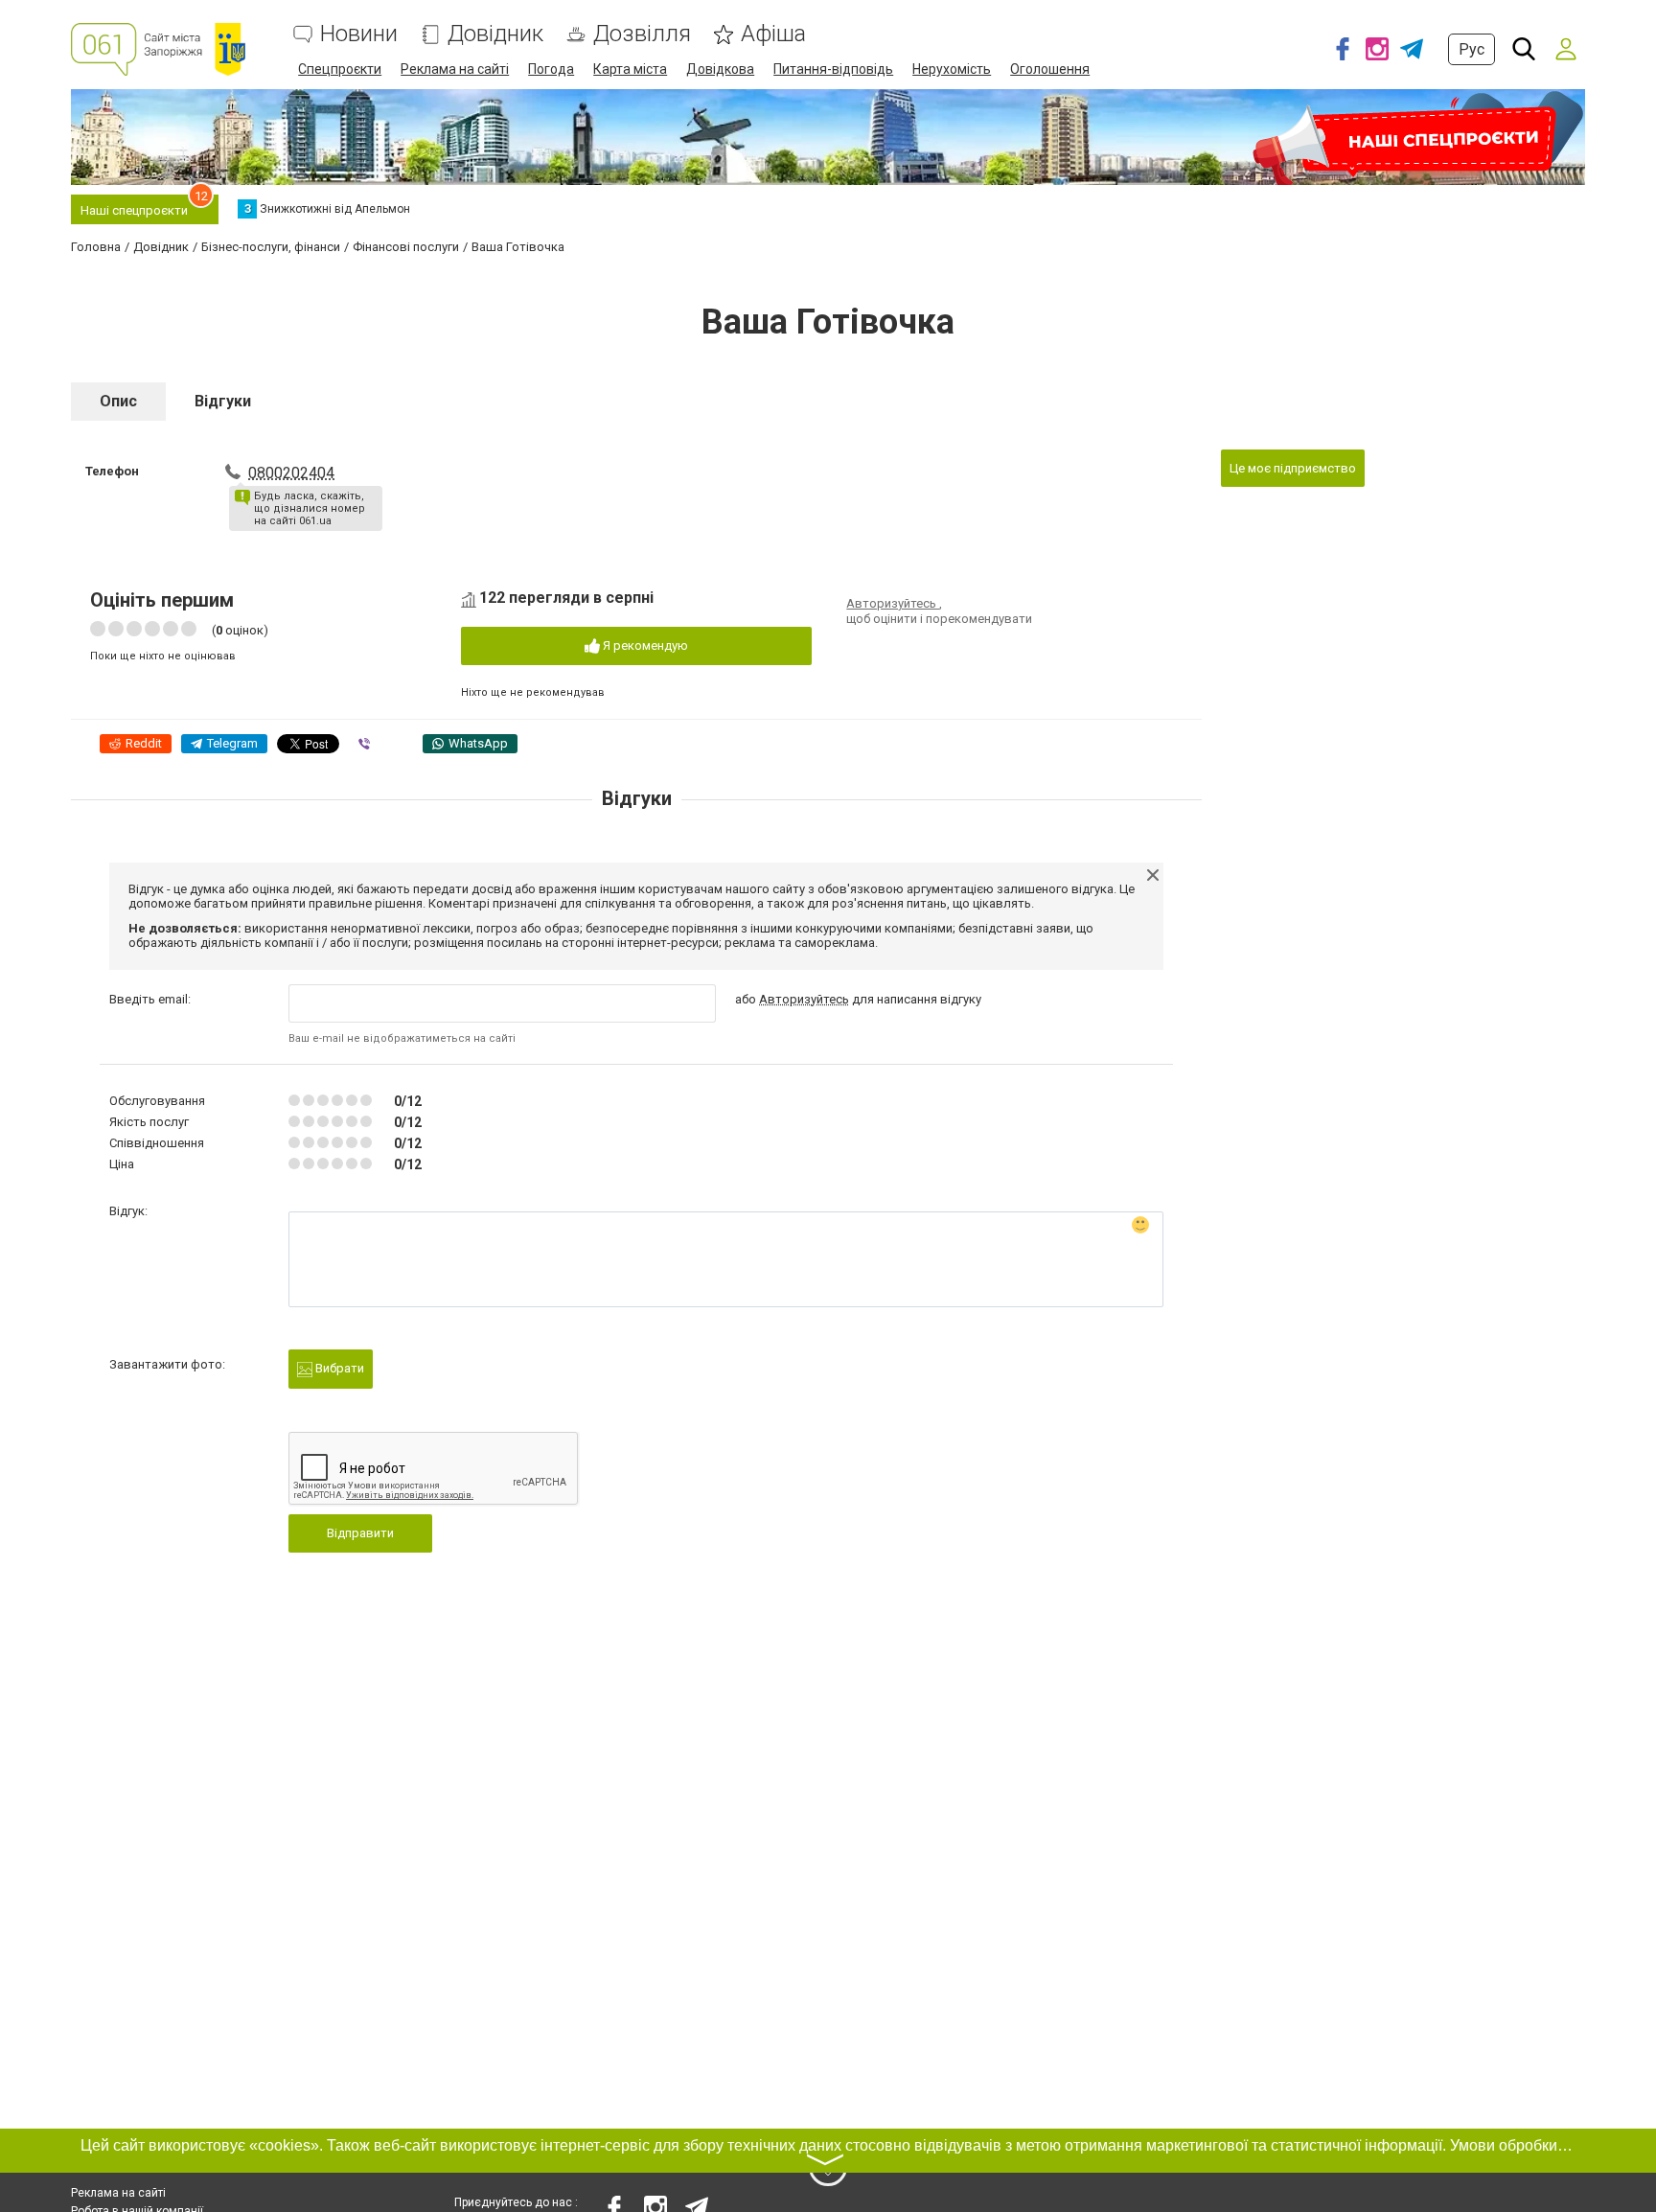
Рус (1472, 49)
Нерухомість (952, 69)
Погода (551, 69)
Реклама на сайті (455, 69)
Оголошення (1050, 69)
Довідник (495, 34)
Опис (118, 401)
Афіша (773, 34)
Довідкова (720, 69)
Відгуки (223, 401)
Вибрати (338, 1368)
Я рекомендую (644, 645)
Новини (359, 34)
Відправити (360, 1533)
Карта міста (630, 69)
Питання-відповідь (833, 69)
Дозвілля (642, 34)
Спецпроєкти (340, 69)
